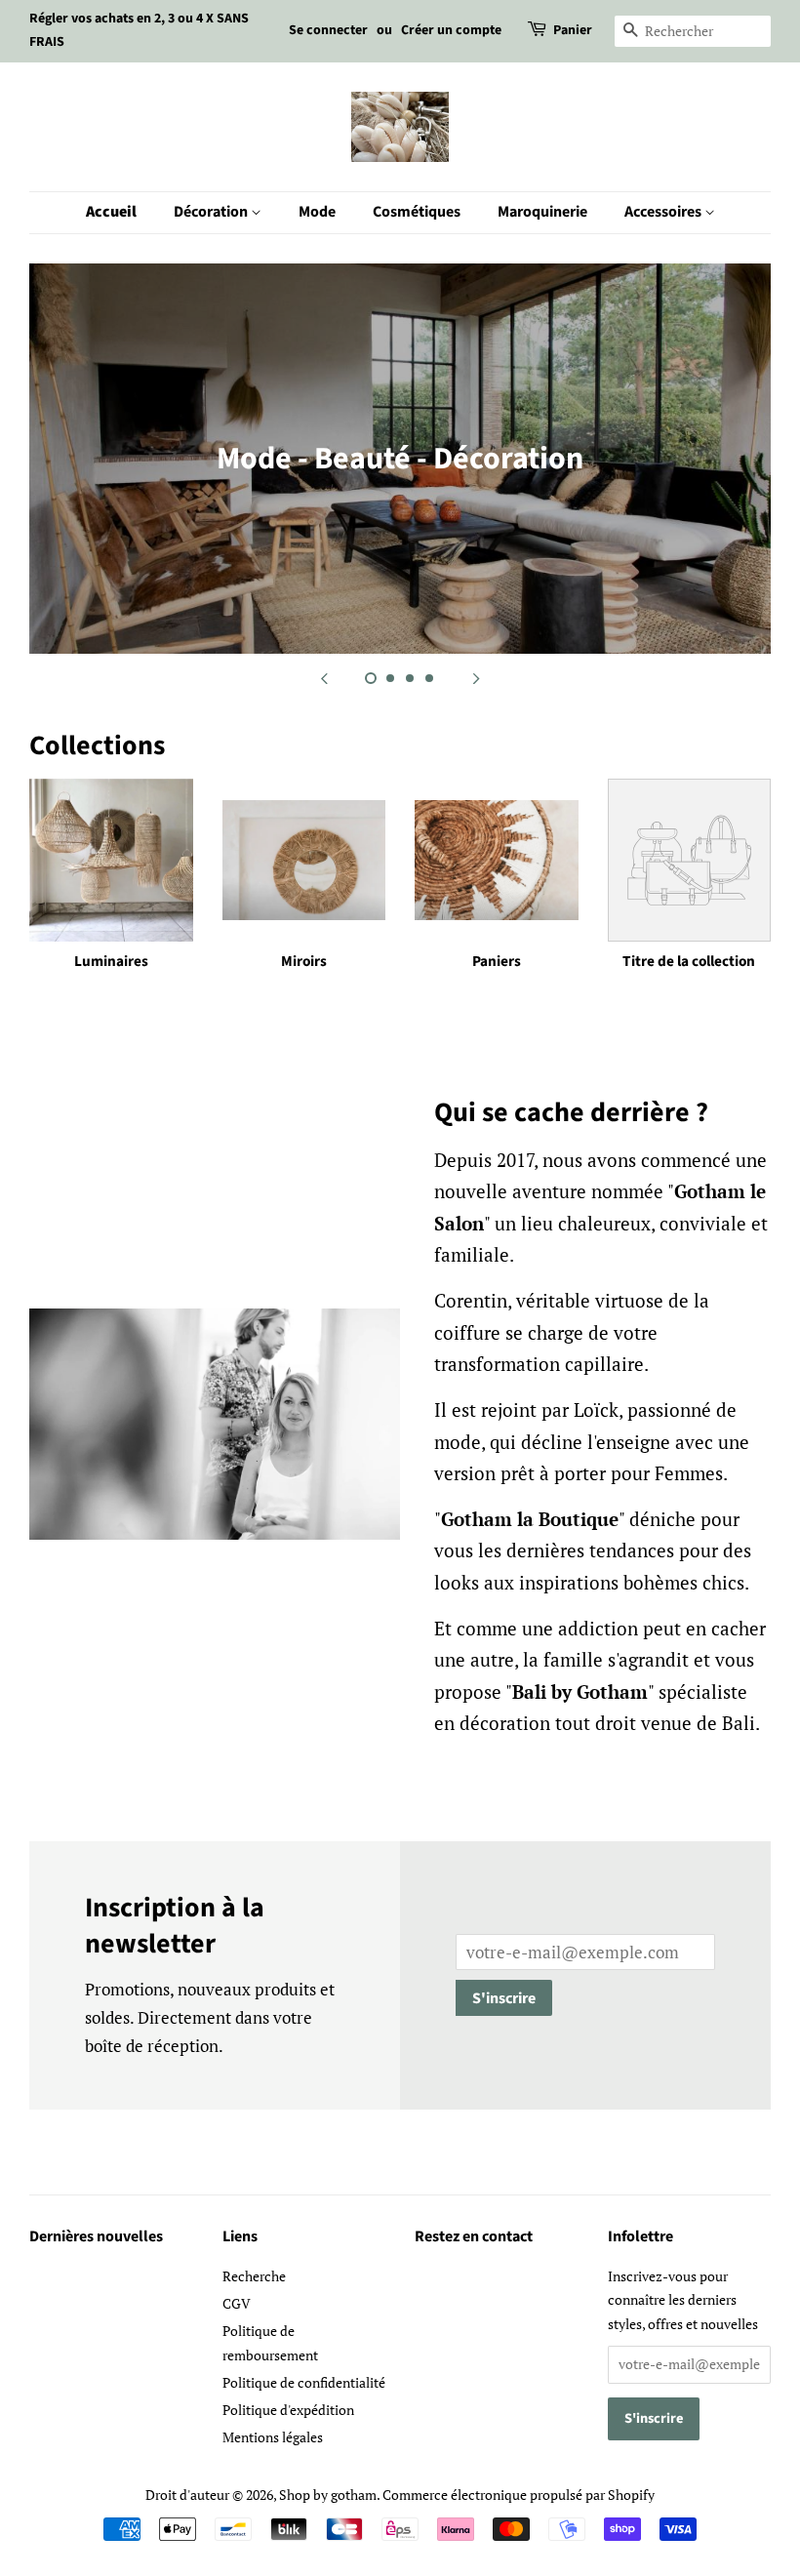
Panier (573, 30)
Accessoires (664, 212)
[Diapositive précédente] (324, 678)
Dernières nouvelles (96, 2236)
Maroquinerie (542, 212)
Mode (317, 212)
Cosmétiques (417, 212)
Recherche (254, 2276)
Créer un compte (451, 30)
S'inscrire (504, 1998)
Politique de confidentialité (304, 2382)
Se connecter (328, 30)
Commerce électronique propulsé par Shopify (519, 2495)
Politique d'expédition (288, 2410)
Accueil (111, 212)
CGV (237, 2303)
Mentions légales (273, 2437)
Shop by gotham (328, 2495)
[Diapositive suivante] (476, 678)
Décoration (212, 212)
